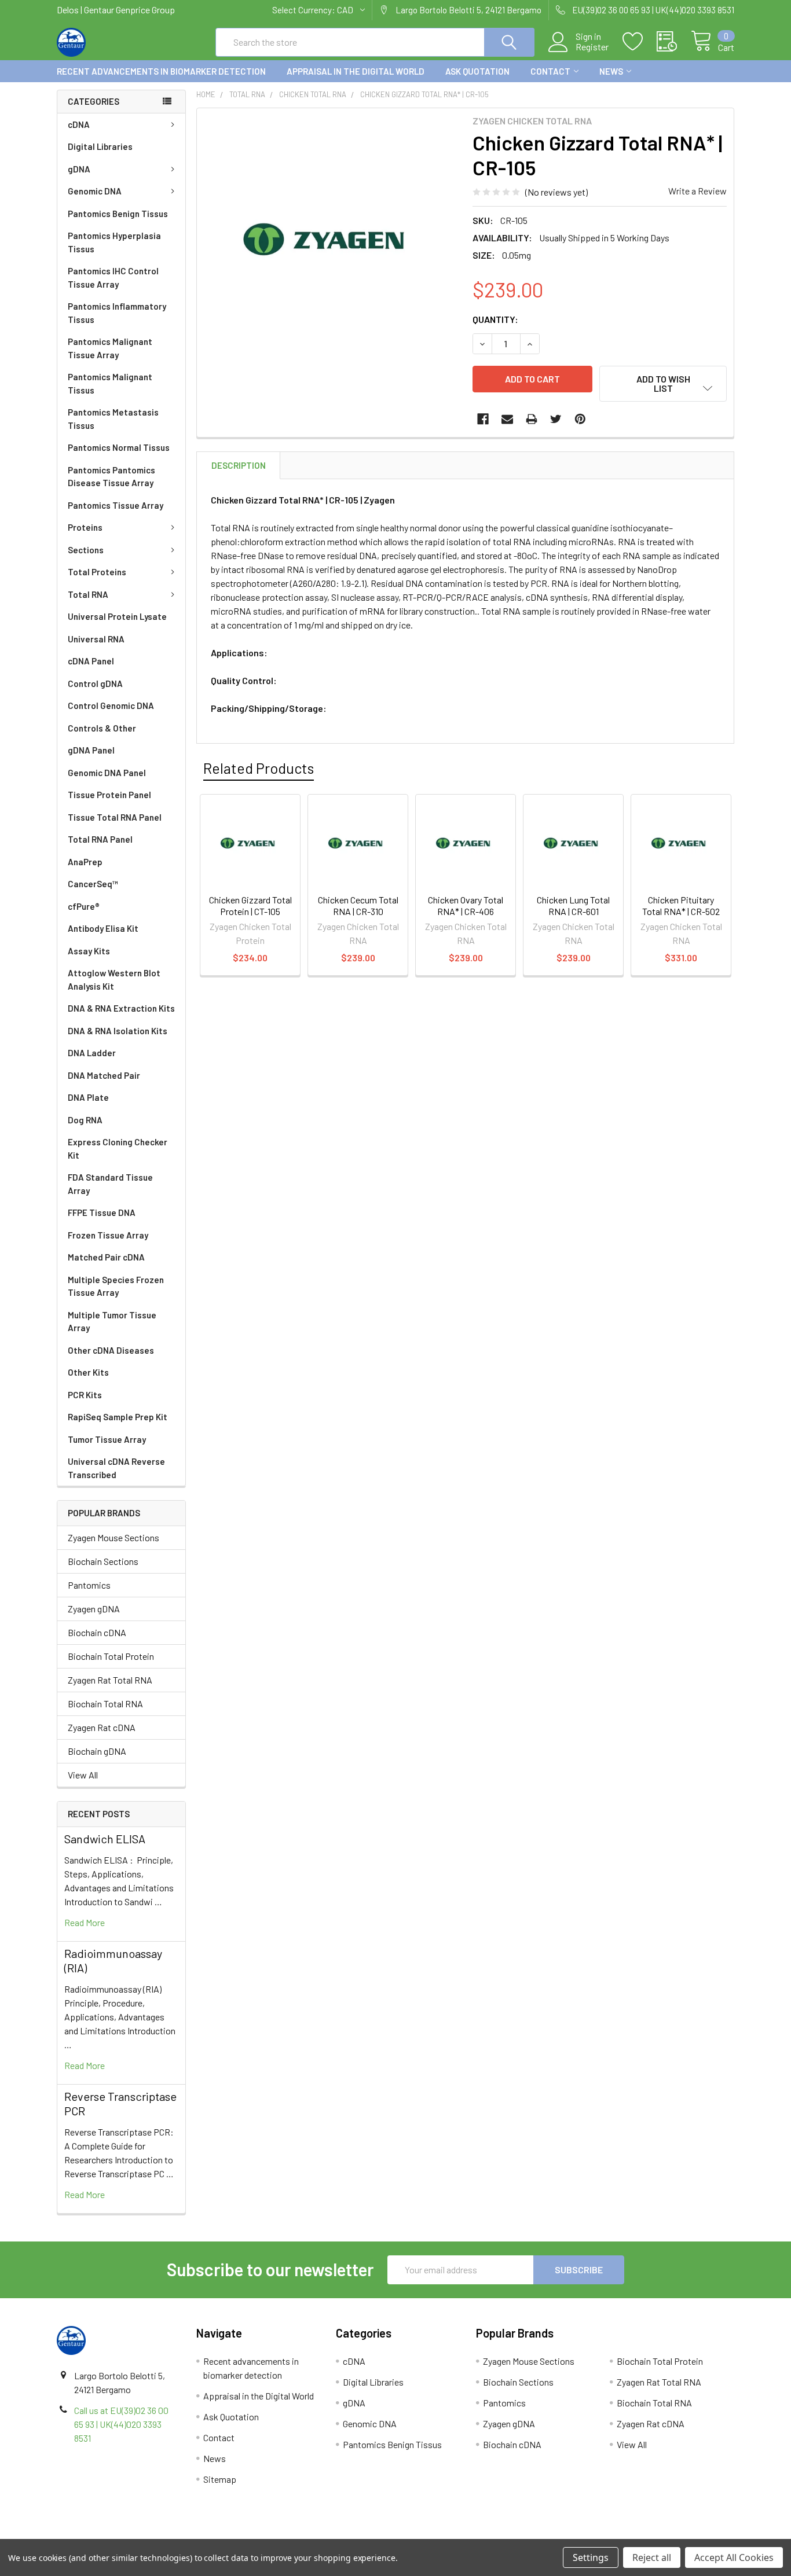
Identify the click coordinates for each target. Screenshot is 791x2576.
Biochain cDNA (97, 1632)
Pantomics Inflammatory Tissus (117, 313)
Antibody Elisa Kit (103, 928)
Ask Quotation (477, 71)
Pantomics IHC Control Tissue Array (113, 278)
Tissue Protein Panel (109, 795)
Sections (86, 550)
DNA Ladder (92, 1053)
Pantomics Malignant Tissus (110, 383)
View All (83, 1775)
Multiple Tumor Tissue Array (112, 1322)
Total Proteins (97, 572)
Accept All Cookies (734, 2557)
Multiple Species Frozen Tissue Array (116, 1286)
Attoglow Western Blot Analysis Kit (114, 980)
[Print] (532, 419)
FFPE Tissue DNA (102, 1212)
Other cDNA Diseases (111, 1350)
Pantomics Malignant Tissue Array (110, 348)
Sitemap (220, 2479)
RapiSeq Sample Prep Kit (118, 1417)
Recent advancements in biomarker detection (161, 71)
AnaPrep (85, 862)
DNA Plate (88, 1097)
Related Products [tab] (259, 768)
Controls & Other (102, 728)
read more (85, 1922)
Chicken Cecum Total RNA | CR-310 (358, 905)
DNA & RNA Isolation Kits (118, 1031)
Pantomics (89, 1585)
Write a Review (697, 191)
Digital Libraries (100, 146)
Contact (550, 71)
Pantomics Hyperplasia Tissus (114, 242)
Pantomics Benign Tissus (118, 214)
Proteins (85, 527)
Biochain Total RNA (105, 1704)
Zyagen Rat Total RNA (110, 1680)
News (611, 71)
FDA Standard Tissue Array (110, 1184)
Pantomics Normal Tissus (119, 447)
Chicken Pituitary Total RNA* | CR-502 (681, 905)
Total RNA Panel (100, 839)
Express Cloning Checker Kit (118, 1149)
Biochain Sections (103, 1561)
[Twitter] (556, 419)
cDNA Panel (91, 661)
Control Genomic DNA (111, 705)
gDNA (79, 169)
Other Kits (88, 1372)
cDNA (79, 124)
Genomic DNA (95, 191)
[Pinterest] (580, 419)
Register (592, 47)
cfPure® (84, 906)
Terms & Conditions (142, 2535)
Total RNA (88, 594)
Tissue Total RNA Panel (115, 817)
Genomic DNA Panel (107, 773)
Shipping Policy (311, 2535)
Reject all (652, 2557)
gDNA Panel (91, 750)
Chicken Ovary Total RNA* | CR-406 (466, 905)
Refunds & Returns (480, 2535)
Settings (591, 2557)
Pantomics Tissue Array (116, 505)
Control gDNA (95, 683)
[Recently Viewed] (674, 42)
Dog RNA (85, 1120)
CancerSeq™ (93, 884)
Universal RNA (96, 639)
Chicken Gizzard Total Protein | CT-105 (250, 905)
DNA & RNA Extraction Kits (121, 1008)
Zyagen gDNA (94, 1609)
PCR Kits (85, 1395)
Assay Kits (89, 951)
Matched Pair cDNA (106, 1257)
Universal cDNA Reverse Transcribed (116, 1468)
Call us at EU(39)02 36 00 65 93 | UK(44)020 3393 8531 (121, 2424)
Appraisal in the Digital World (356, 71)
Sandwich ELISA (105, 1839)
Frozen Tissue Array (108, 1235)
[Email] (507, 419)
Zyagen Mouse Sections (113, 1537)
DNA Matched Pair (104, 1075)
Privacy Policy (650, 2535)
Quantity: (495, 319)
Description (239, 465)
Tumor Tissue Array (107, 1439)
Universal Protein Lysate (117, 616)
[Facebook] (483, 419)
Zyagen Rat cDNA (102, 1727)
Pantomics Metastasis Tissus (113, 419)
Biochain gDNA (97, 1751)
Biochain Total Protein (111, 1656)
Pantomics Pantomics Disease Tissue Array (111, 477)
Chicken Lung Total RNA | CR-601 (573, 905)
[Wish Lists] (640, 42)
